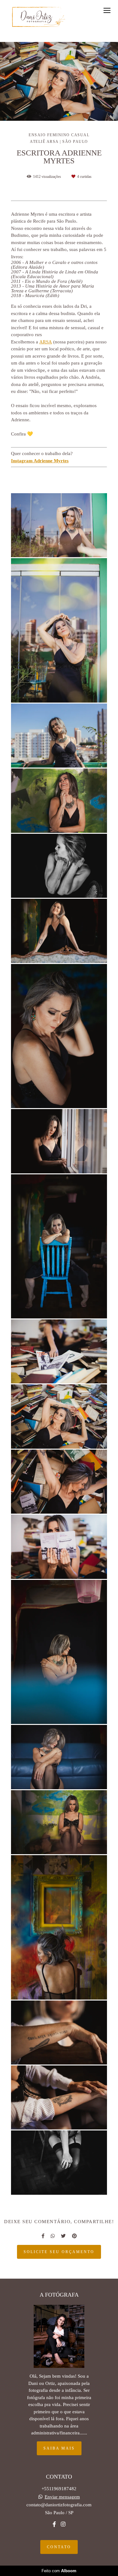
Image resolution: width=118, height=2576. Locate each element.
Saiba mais (59, 2448)
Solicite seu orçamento (59, 2252)
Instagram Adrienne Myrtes (40, 461)
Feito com (59, 2571)
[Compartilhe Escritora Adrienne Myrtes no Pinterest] (74, 2236)
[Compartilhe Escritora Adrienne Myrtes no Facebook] (43, 2236)
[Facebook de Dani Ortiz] (54, 2524)
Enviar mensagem (62, 2497)
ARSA (46, 342)
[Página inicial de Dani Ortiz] (39, 17)
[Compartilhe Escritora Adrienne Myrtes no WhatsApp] (53, 2236)
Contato (59, 2547)
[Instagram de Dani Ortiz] (63, 2524)
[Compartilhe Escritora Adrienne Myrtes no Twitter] (63, 2236)
